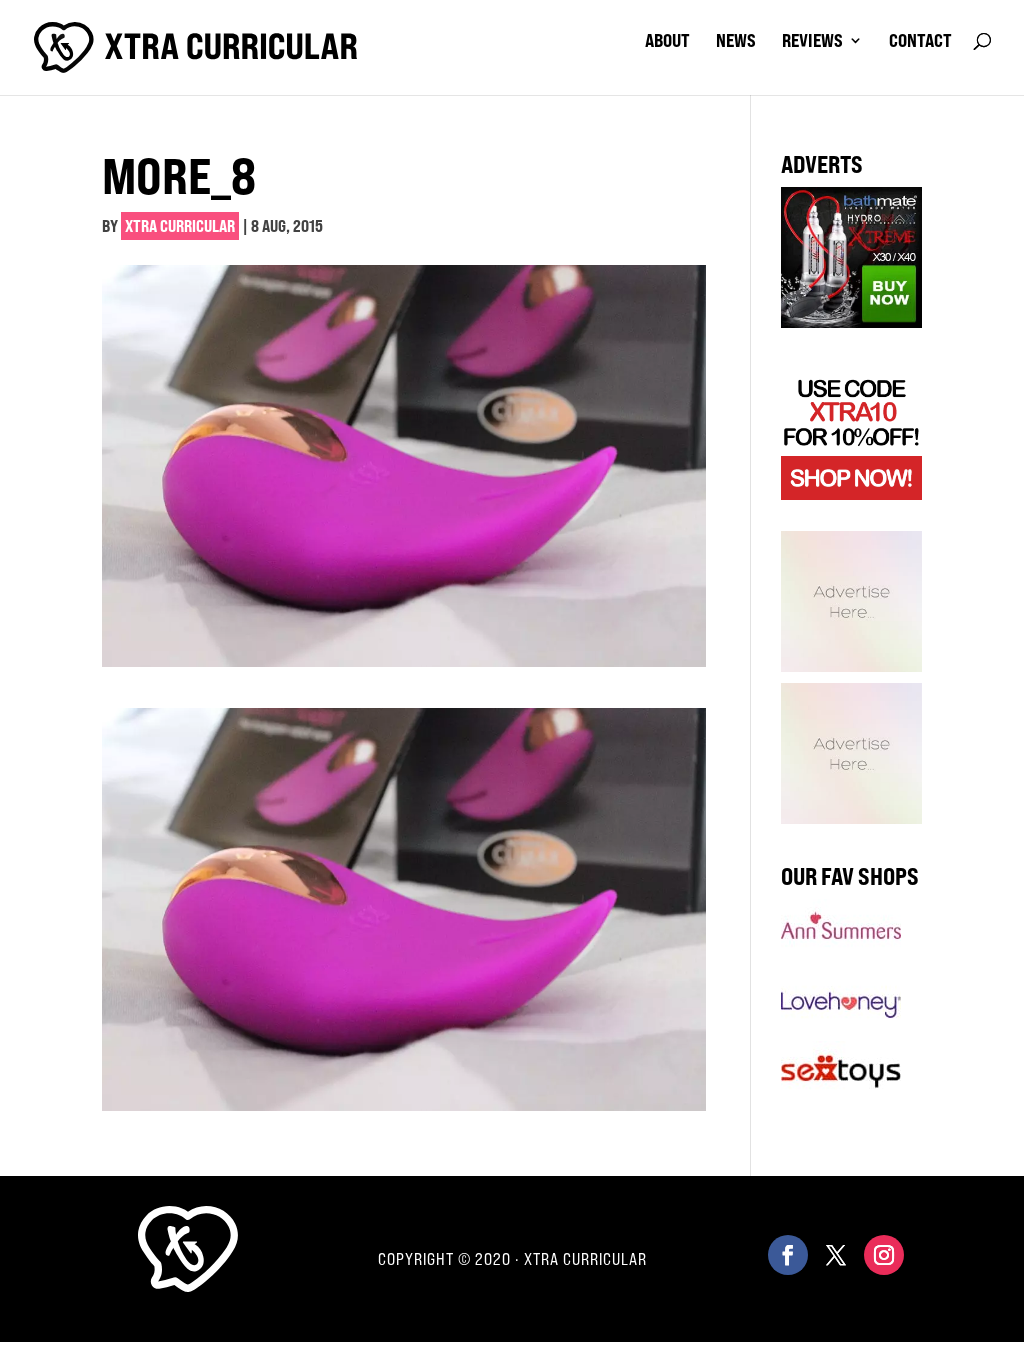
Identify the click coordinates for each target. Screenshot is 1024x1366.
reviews (812, 42)
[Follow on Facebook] (788, 1255)
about (667, 42)
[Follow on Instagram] (884, 1255)
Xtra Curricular (180, 226)
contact (920, 42)
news (736, 42)
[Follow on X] (836, 1255)
